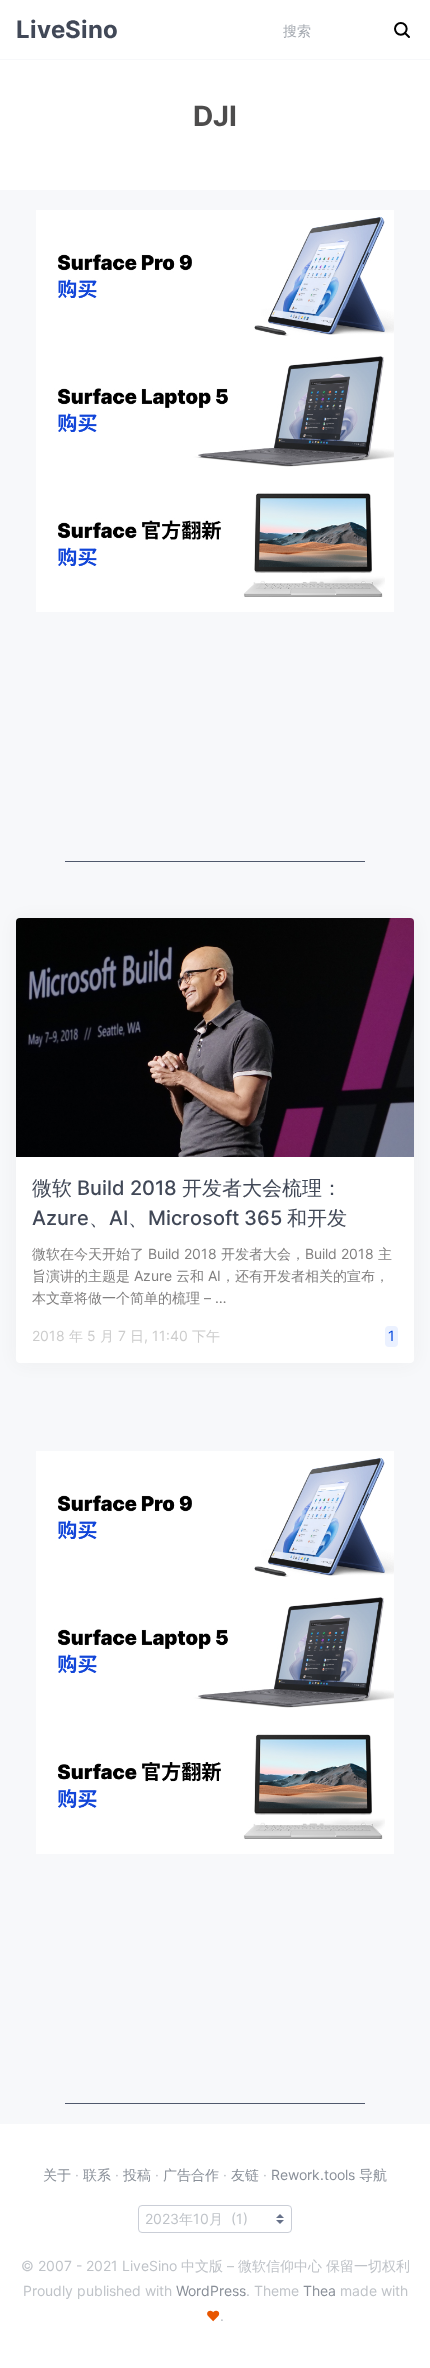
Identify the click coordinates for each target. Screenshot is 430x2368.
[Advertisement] (215, 737)
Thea (319, 2290)
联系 (97, 2174)
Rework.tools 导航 (329, 2174)
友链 (245, 2174)
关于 (57, 2174)
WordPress (211, 2290)
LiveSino (67, 29)
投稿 (137, 2174)
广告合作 (191, 2174)
